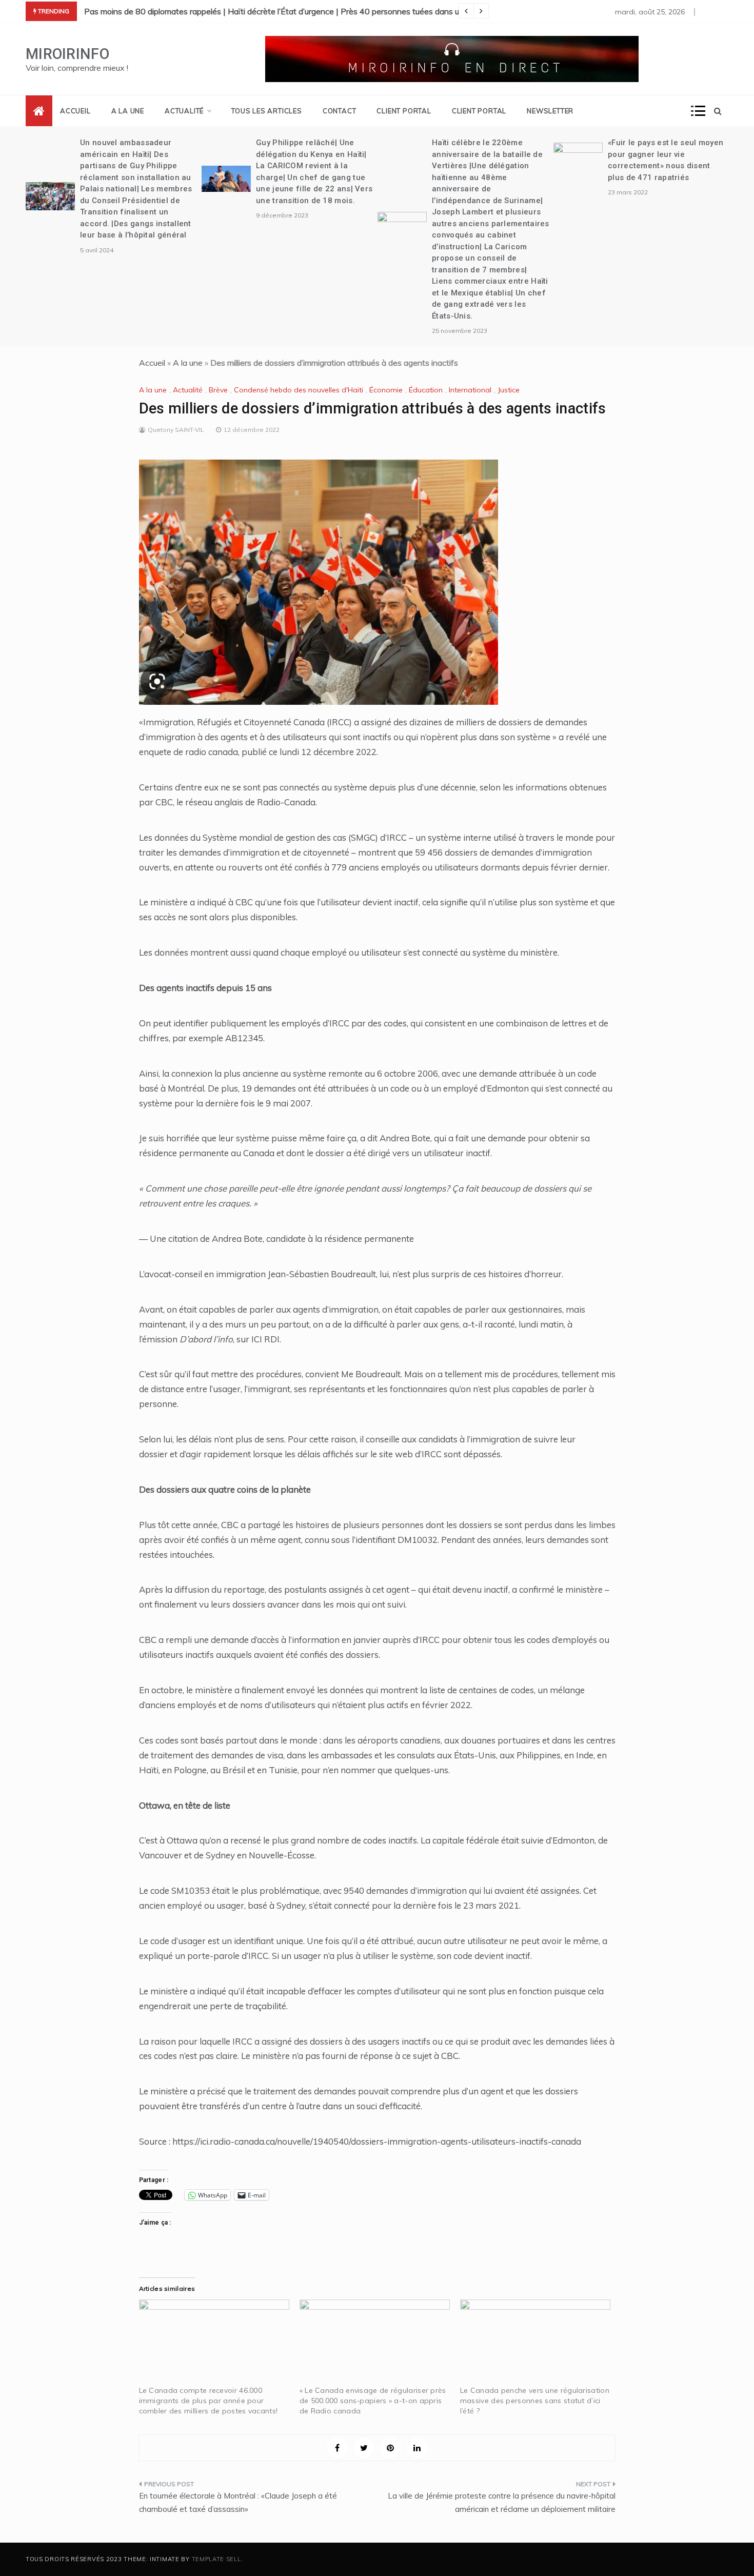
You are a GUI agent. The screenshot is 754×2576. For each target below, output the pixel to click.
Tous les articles (267, 111)
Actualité (184, 111)
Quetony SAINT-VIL (176, 430)
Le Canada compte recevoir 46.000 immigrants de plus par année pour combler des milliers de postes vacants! (209, 2401)
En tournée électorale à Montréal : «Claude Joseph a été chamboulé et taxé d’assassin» (238, 2502)
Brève (218, 390)
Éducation (426, 390)
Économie (386, 390)
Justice (509, 390)
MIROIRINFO (67, 54)
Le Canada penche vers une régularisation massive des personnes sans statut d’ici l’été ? (535, 2401)
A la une (128, 111)
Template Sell (216, 2559)
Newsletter (550, 111)
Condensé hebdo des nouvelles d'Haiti (299, 390)
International (470, 390)
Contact (340, 111)
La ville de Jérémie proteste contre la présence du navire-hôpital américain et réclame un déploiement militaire (502, 2502)
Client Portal (404, 111)
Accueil (75, 111)
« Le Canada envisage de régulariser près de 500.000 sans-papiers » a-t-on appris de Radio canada (373, 2401)
